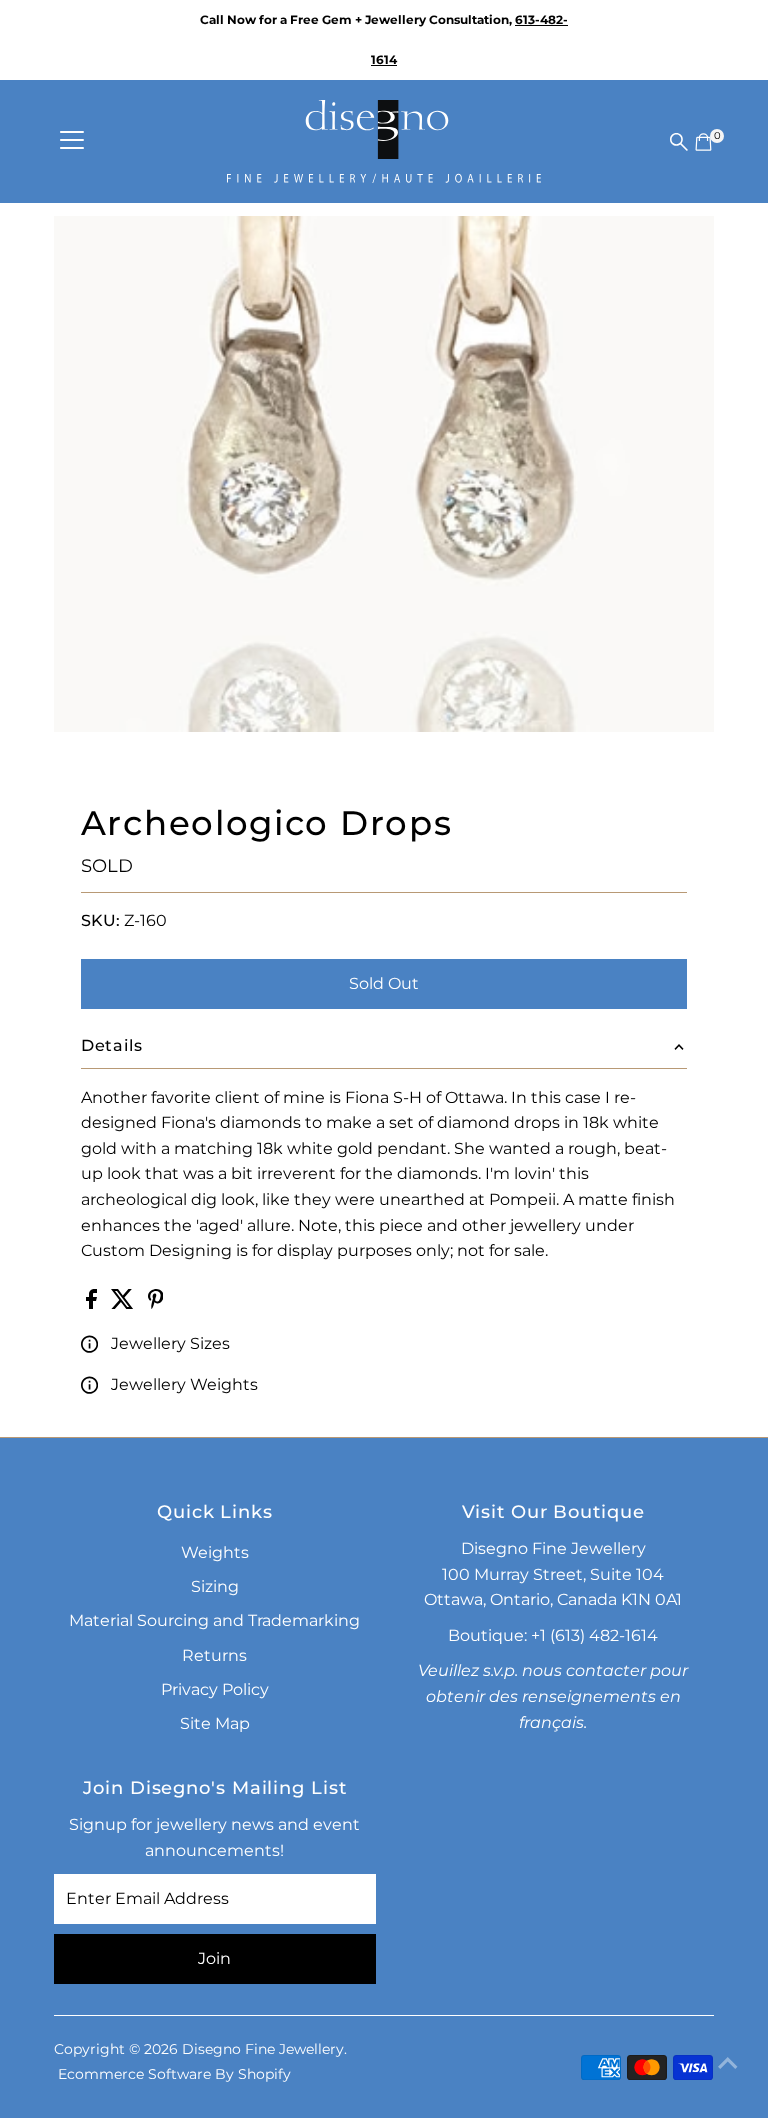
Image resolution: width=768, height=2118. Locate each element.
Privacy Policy (215, 1689)
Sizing (215, 1586)
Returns (214, 1655)
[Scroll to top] (728, 2063)
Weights (215, 1552)
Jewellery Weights (184, 1384)
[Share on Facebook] (93, 1303)
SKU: (100, 920)
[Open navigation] (72, 142)
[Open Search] (679, 142)
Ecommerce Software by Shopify (174, 2074)
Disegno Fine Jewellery (263, 2049)
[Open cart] (703, 142)
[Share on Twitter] (124, 1303)
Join (214, 1958)
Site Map (215, 1723)
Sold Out (384, 983)
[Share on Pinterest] (156, 1303)
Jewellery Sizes (170, 1343)
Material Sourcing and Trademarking (214, 1620)
